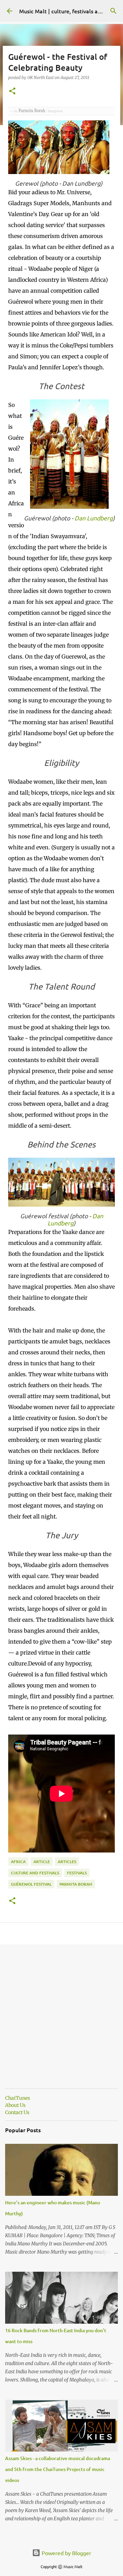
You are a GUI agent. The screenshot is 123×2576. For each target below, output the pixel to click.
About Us (15, 2105)
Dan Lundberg (94, 518)
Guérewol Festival (31, 1884)
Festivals (77, 1873)
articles (67, 1862)
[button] (12, 91)
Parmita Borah (76, 1884)
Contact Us (17, 2112)
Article (42, 1862)
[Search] (113, 11)
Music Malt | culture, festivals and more (69, 11)
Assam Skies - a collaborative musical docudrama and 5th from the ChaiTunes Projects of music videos (58, 2469)
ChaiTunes (18, 2098)
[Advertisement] (61, 2022)
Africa (18, 1862)
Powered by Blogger (66, 2553)
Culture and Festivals (35, 1873)
